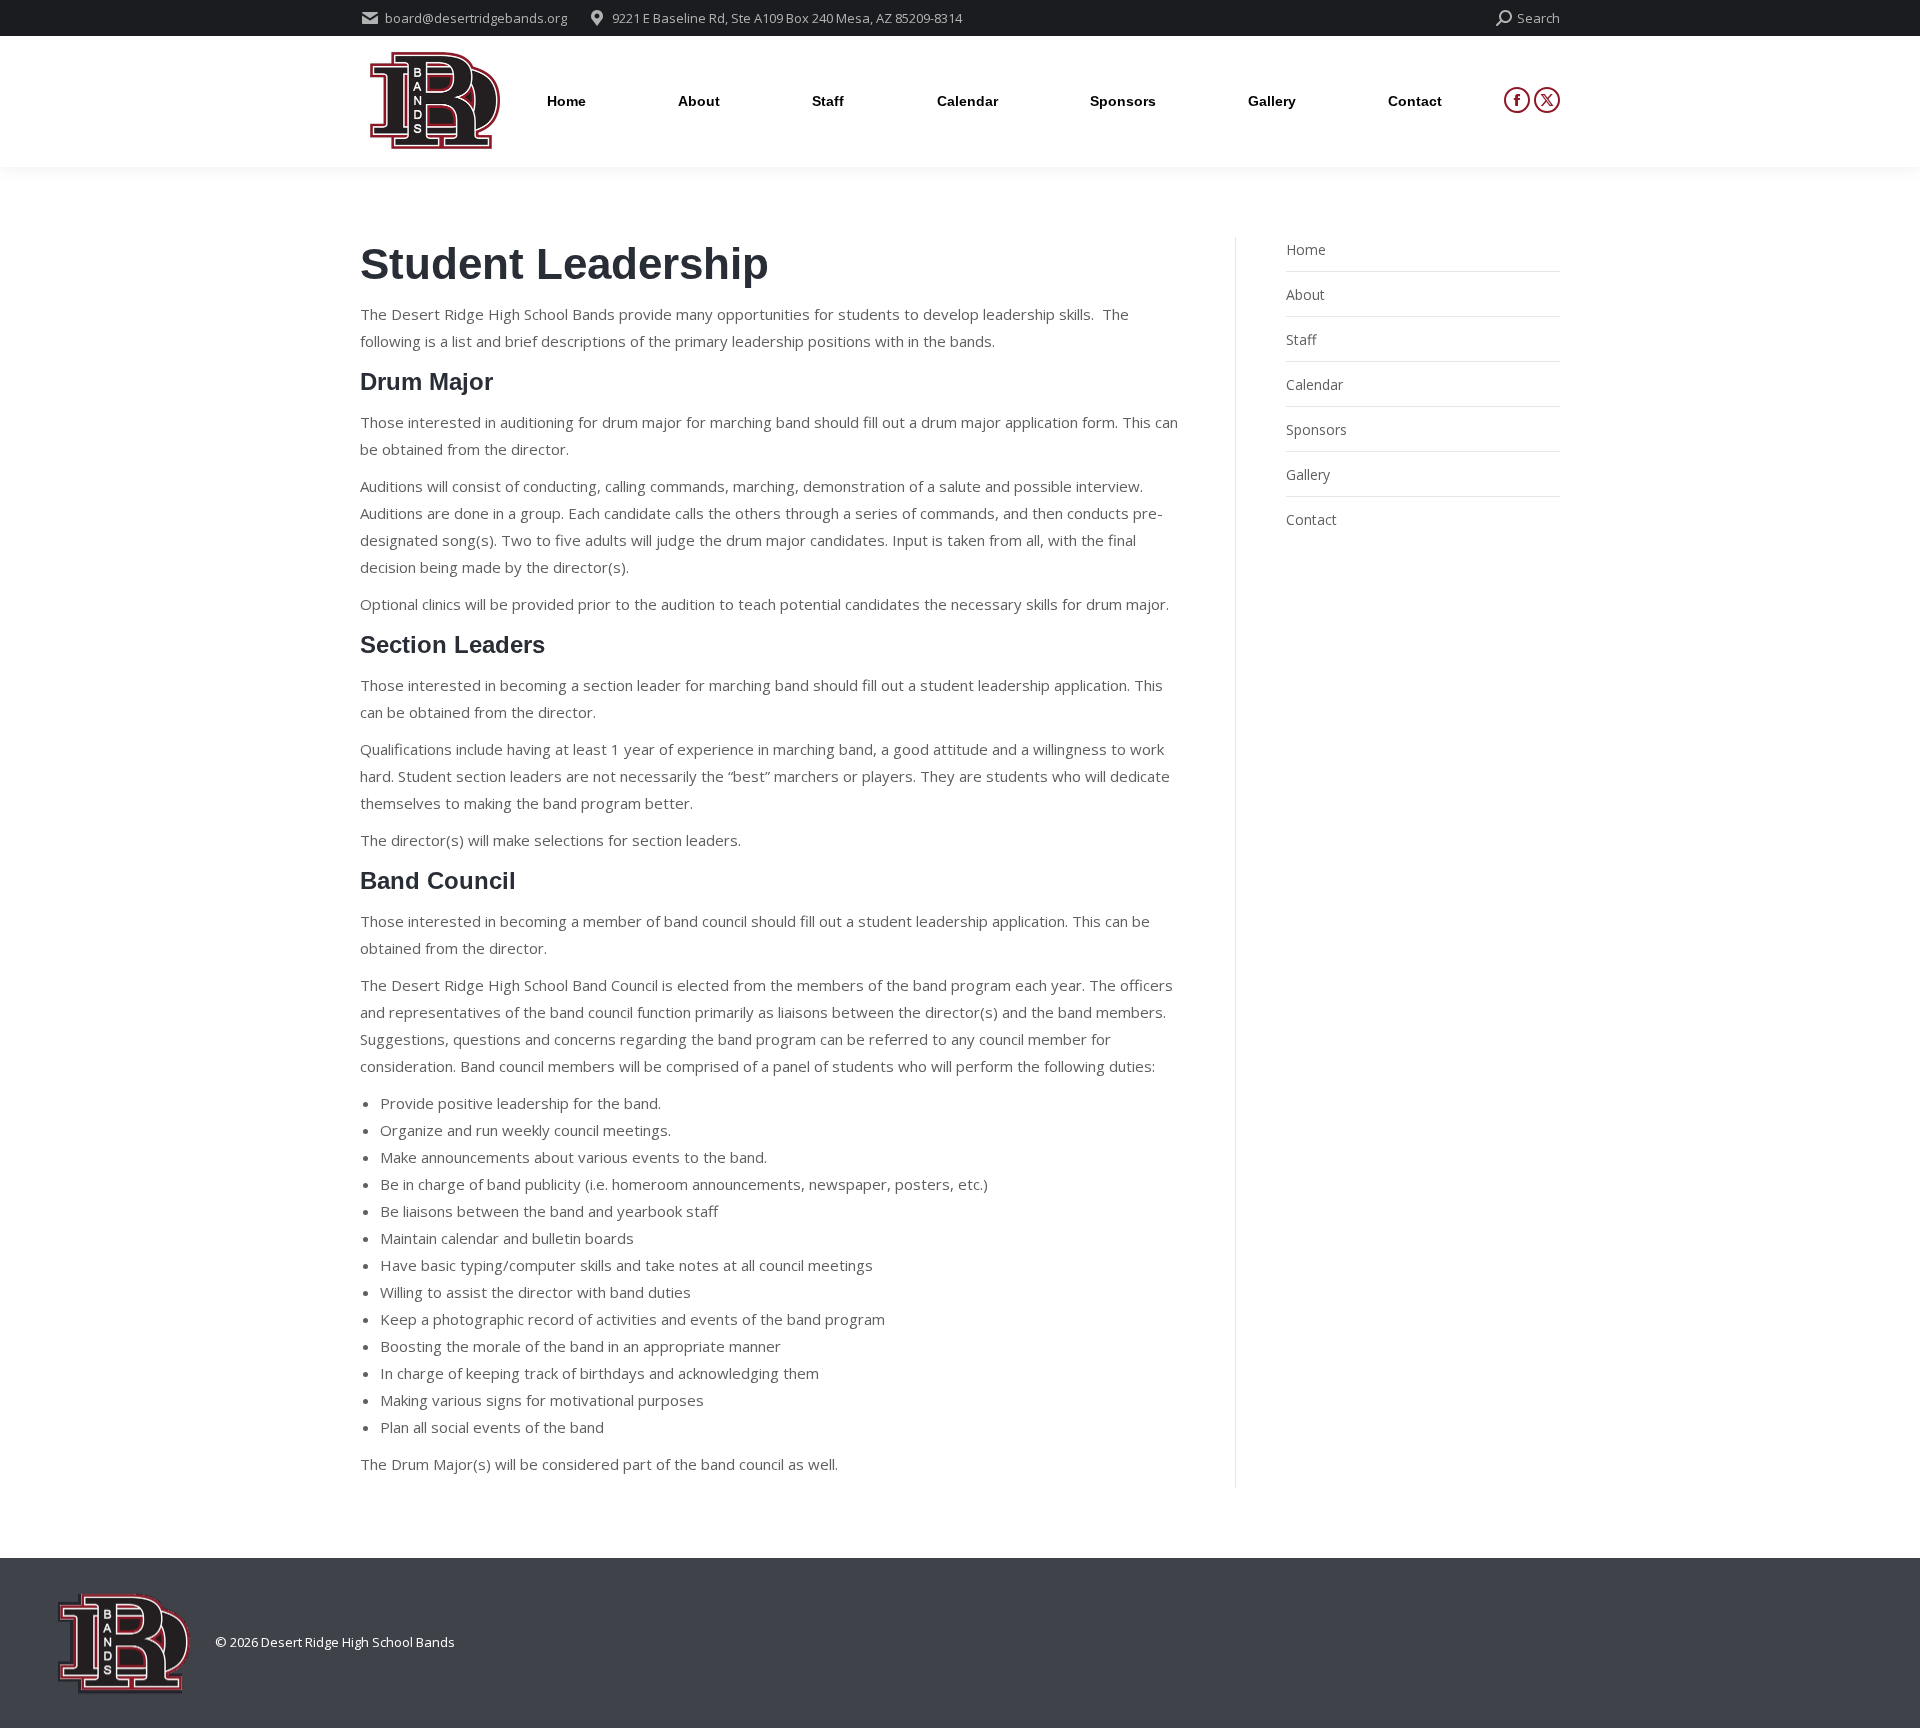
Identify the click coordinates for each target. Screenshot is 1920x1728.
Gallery (1308, 474)
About (1305, 294)
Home (1306, 249)
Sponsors (1316, 429)
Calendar (1314, 384)
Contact (1311, 519)
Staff (1301, 339)
